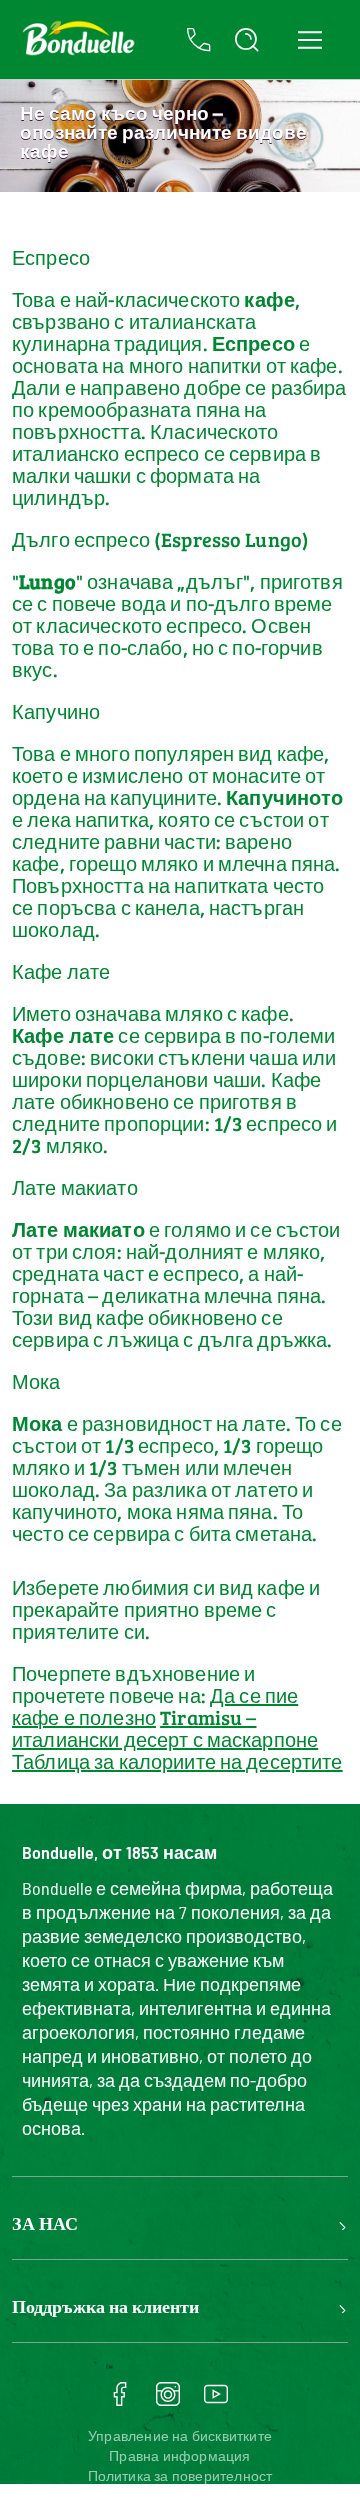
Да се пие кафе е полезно (155, 1706)
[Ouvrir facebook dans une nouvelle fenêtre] (120, 2401)
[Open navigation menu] (309, 39)
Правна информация (179, 2455)
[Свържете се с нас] (199, 40)
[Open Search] (247, 40)
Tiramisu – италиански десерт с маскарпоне (165, 1728)
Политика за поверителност (180, 2475)
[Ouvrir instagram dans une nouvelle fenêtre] (168, 2401)
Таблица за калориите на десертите (177, 1761)
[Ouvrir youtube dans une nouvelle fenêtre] (216, 2401)
